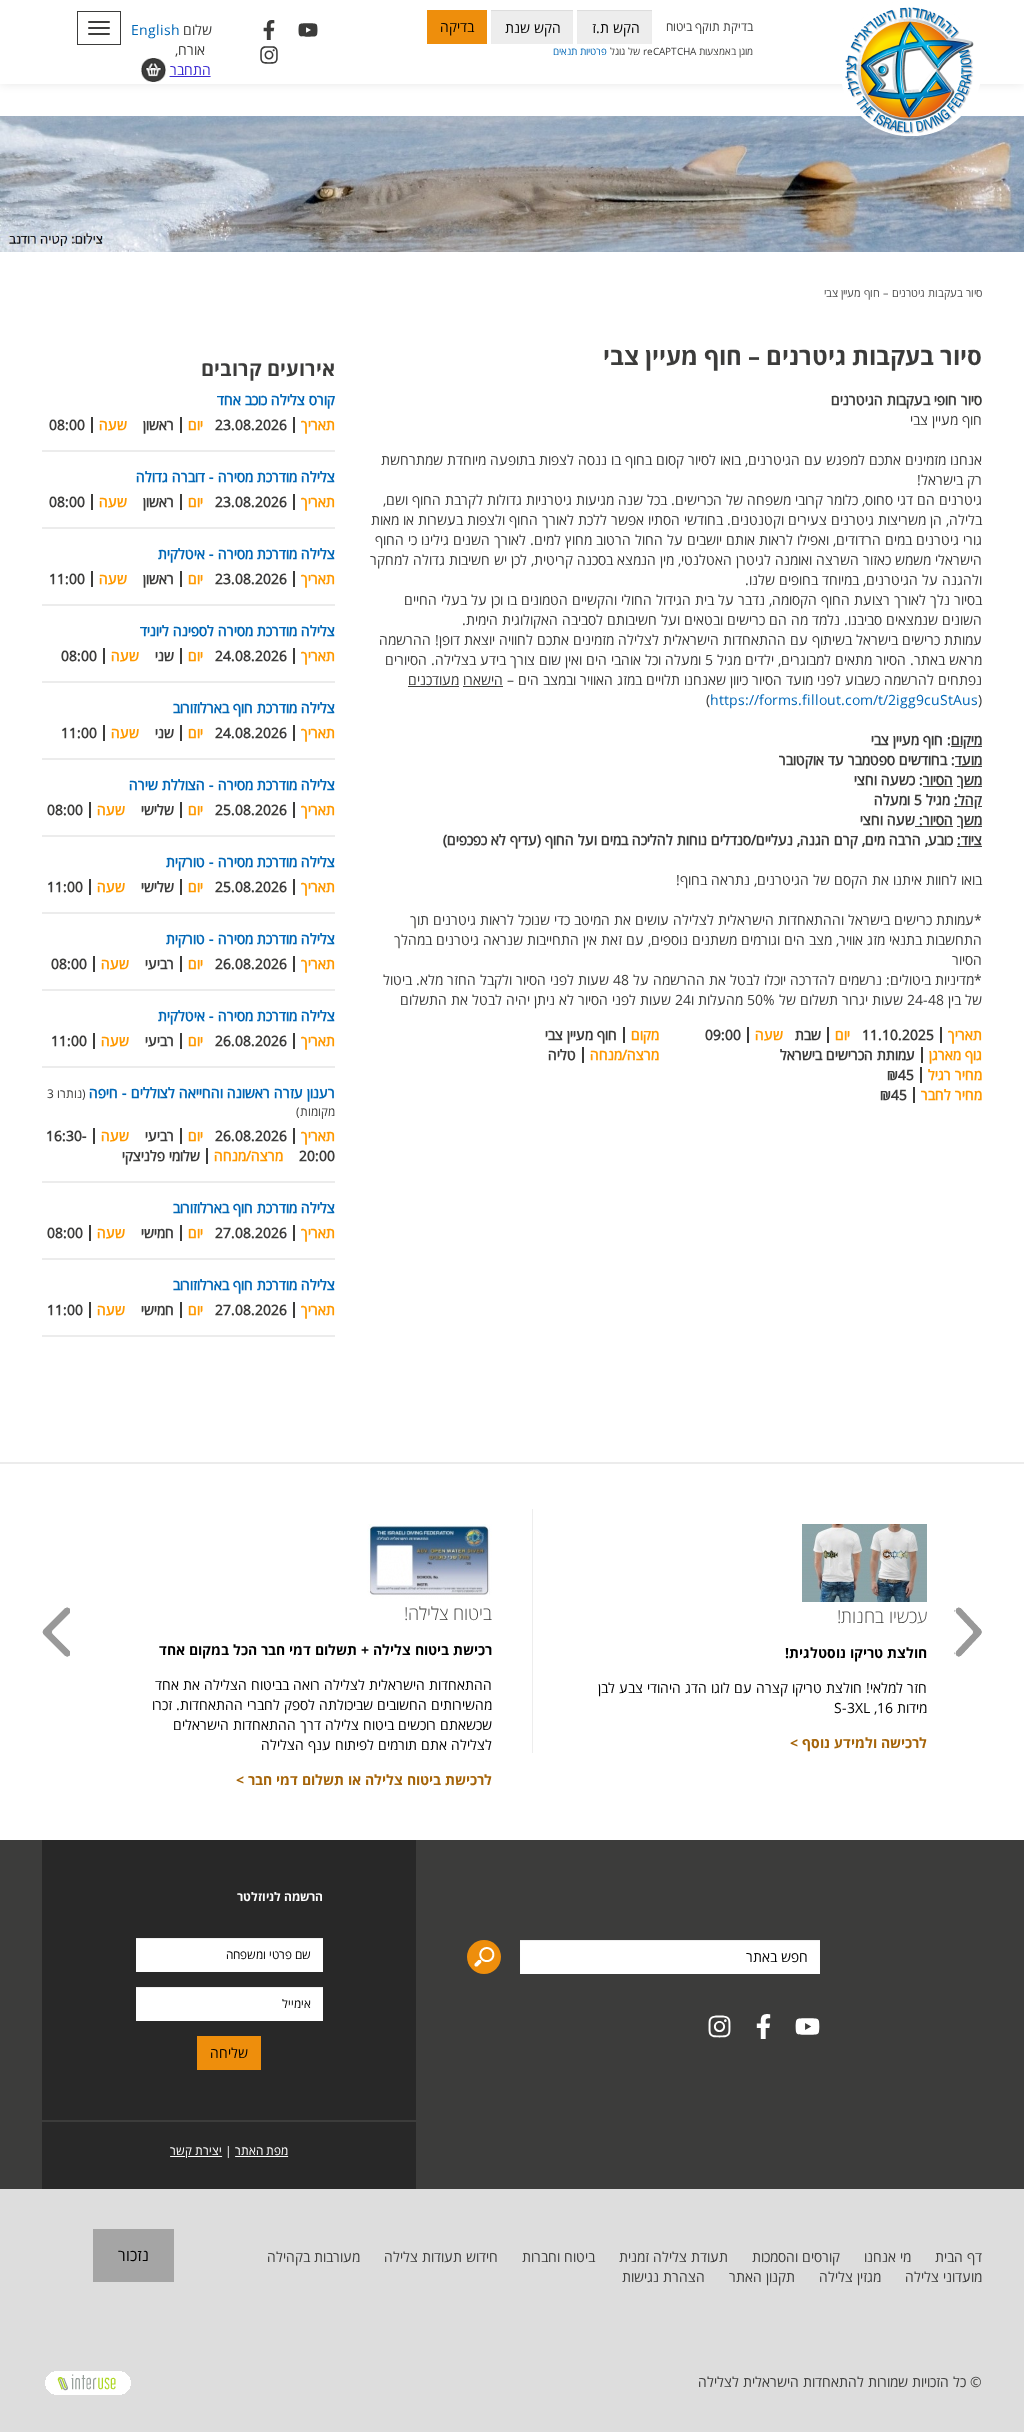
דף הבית (958, 2256)
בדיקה (457, 26)
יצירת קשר (196, 2150)
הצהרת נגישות (663, 2276)
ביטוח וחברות (558, 2256)
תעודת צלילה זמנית (673, 2256)
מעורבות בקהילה (313, 2256)
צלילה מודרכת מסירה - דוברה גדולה (235, 476)
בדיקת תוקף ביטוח (709, 26)
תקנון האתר (762, 2276)
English (155, 29)
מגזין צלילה (850, 2276)
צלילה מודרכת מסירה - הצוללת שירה (232, 784)
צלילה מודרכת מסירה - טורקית (250, 861)
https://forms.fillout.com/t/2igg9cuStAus (844, 699)
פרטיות (593, 51)
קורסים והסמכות (796, 2256)
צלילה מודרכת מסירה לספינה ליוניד (237, 630)
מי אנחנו (887, 2256)
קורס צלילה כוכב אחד (276, 399)
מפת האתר (261, 2150)
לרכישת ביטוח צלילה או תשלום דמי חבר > (364, 1779)
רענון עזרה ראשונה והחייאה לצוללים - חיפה (212, 1092)
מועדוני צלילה (943, 2276)
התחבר (190, 69)
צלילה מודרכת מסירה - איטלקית (246, 553)
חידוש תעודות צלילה (441, 2256)
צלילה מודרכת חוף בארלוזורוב (254, 707)
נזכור (133, 2255)
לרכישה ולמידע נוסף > (858, 1742)
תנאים (565, 51)
